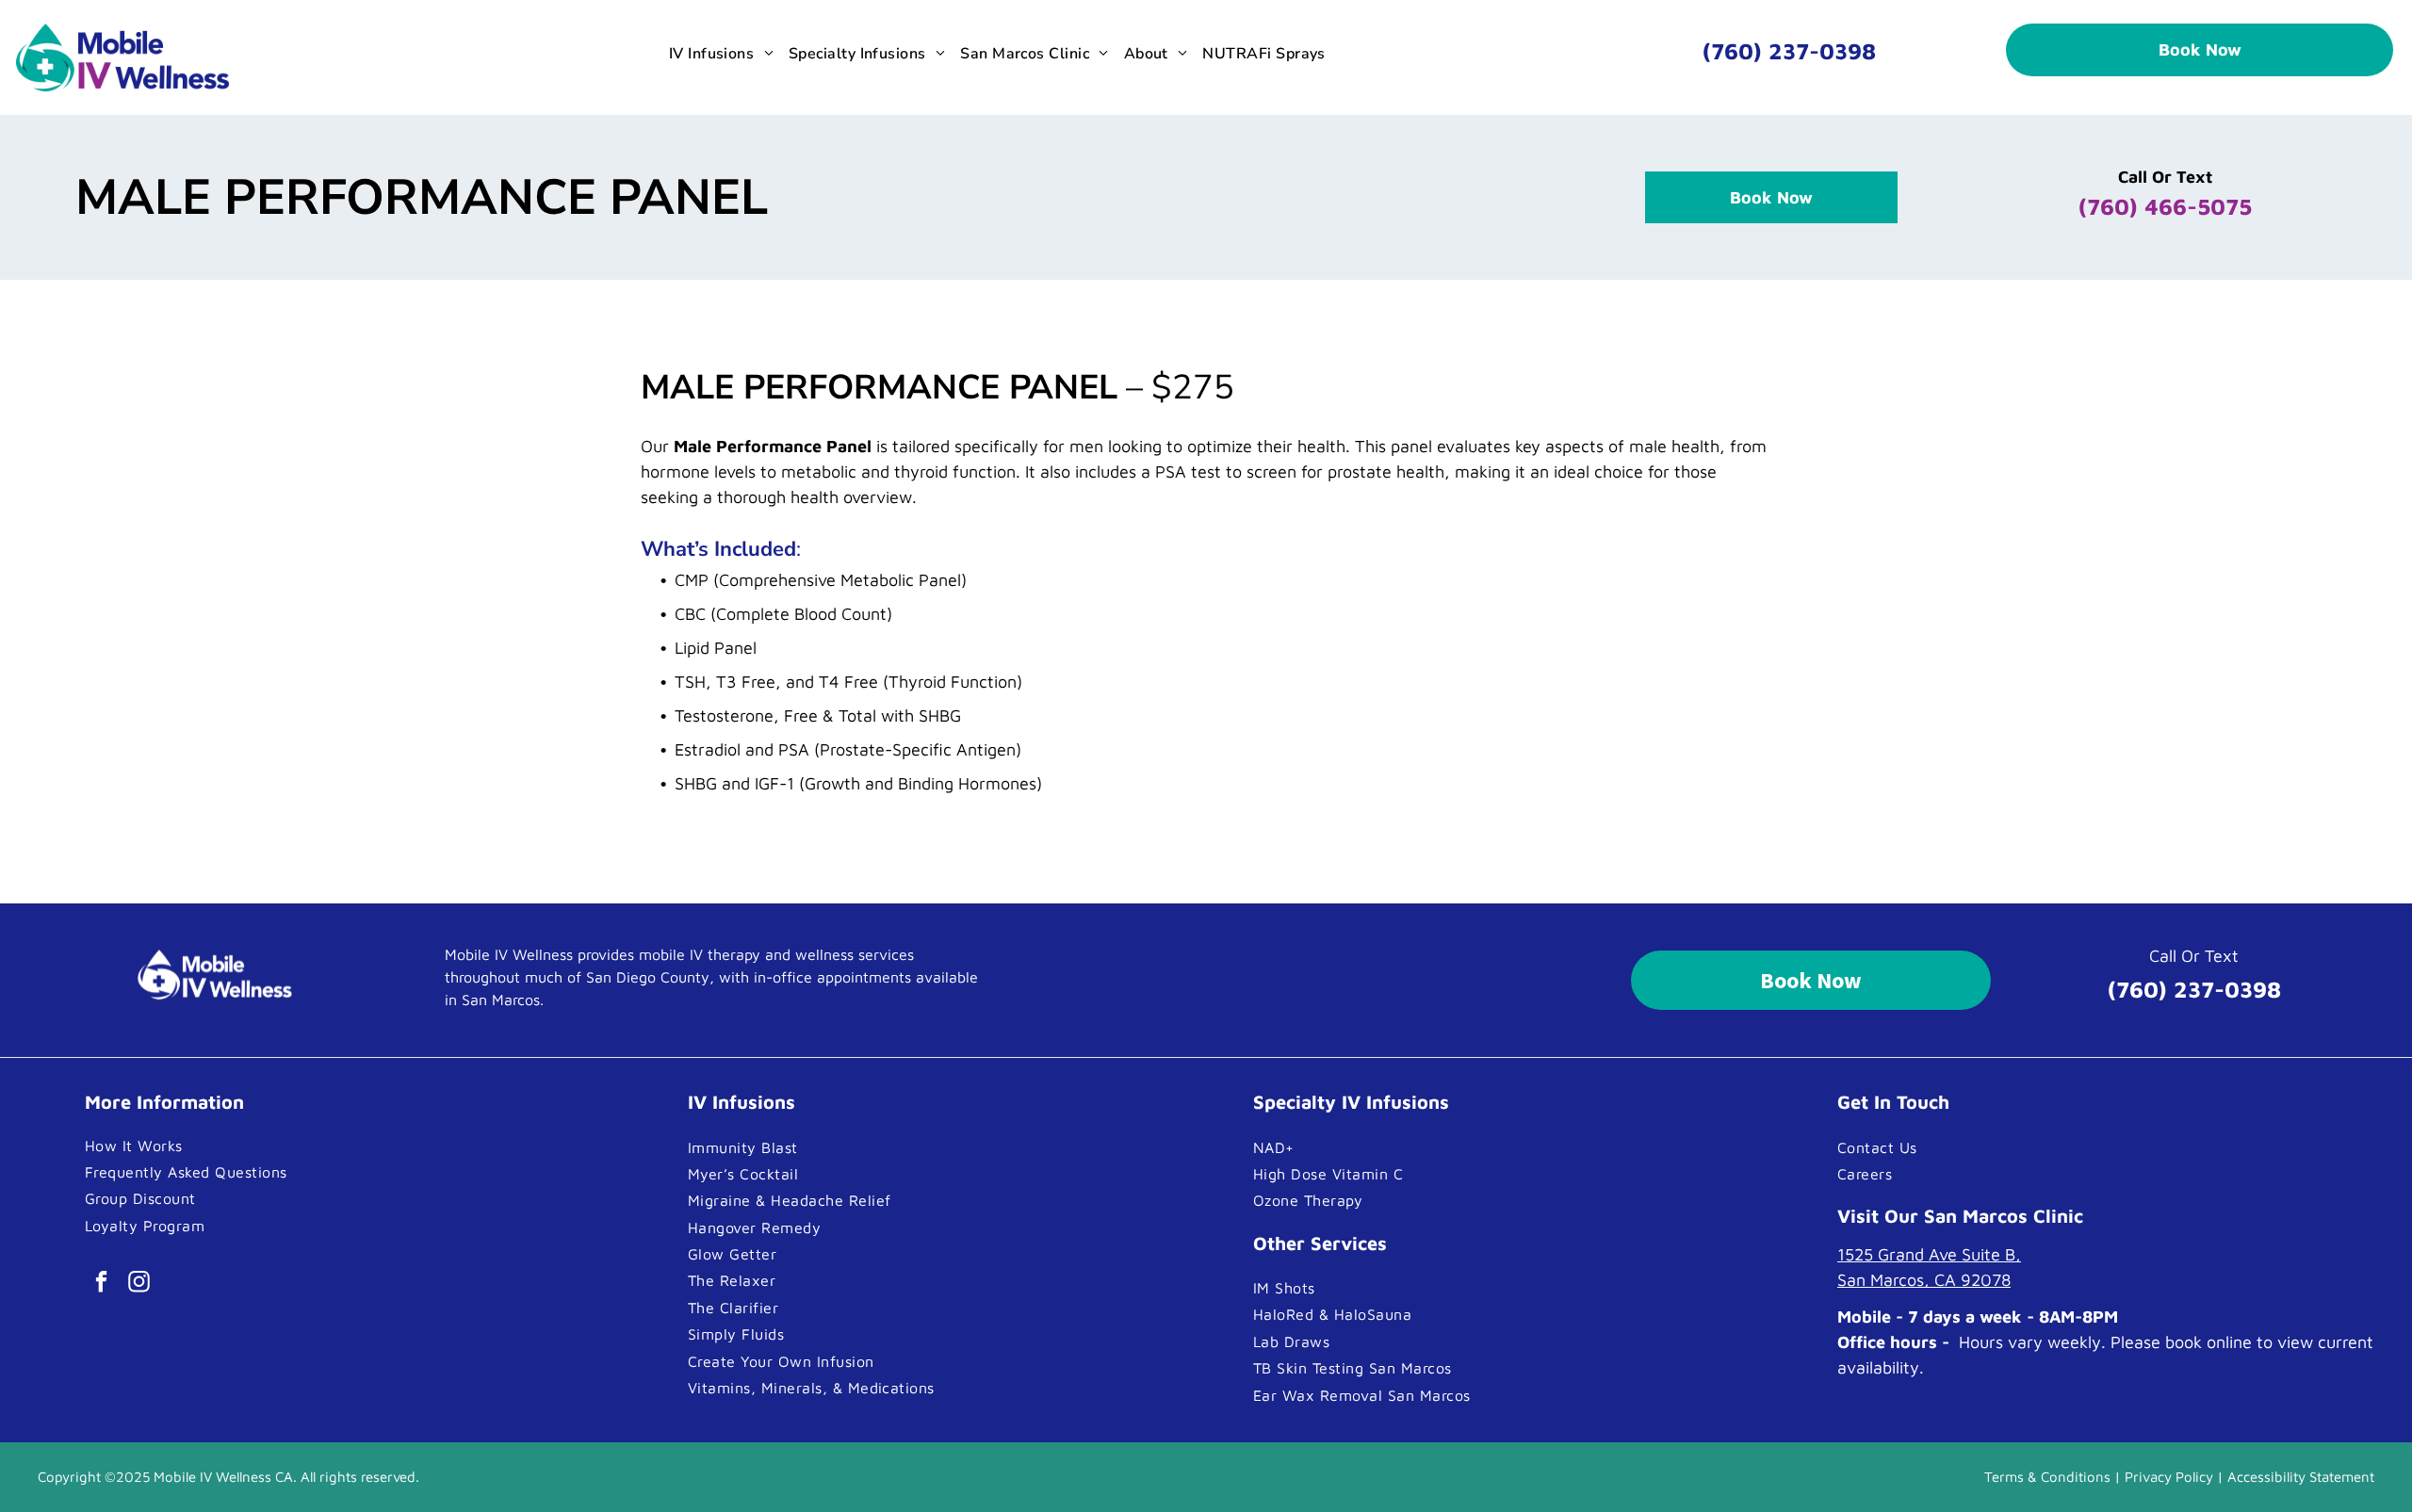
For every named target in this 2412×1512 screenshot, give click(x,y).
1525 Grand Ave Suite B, (1929, 1254)
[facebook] (101, 1284)
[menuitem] (721, 54)
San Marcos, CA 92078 (1924, 1280)
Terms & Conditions (2047, 1477)
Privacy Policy (2169, 1477)
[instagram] (139, 1284)
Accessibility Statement (2301, 1477)
